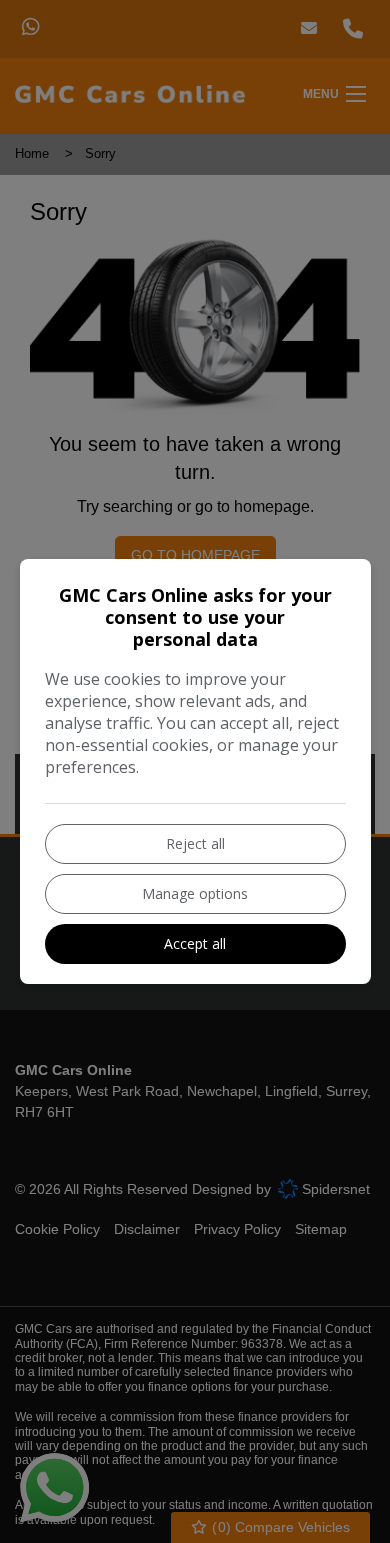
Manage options (195, 893)
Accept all (195, 943)
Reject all (195, 843)
